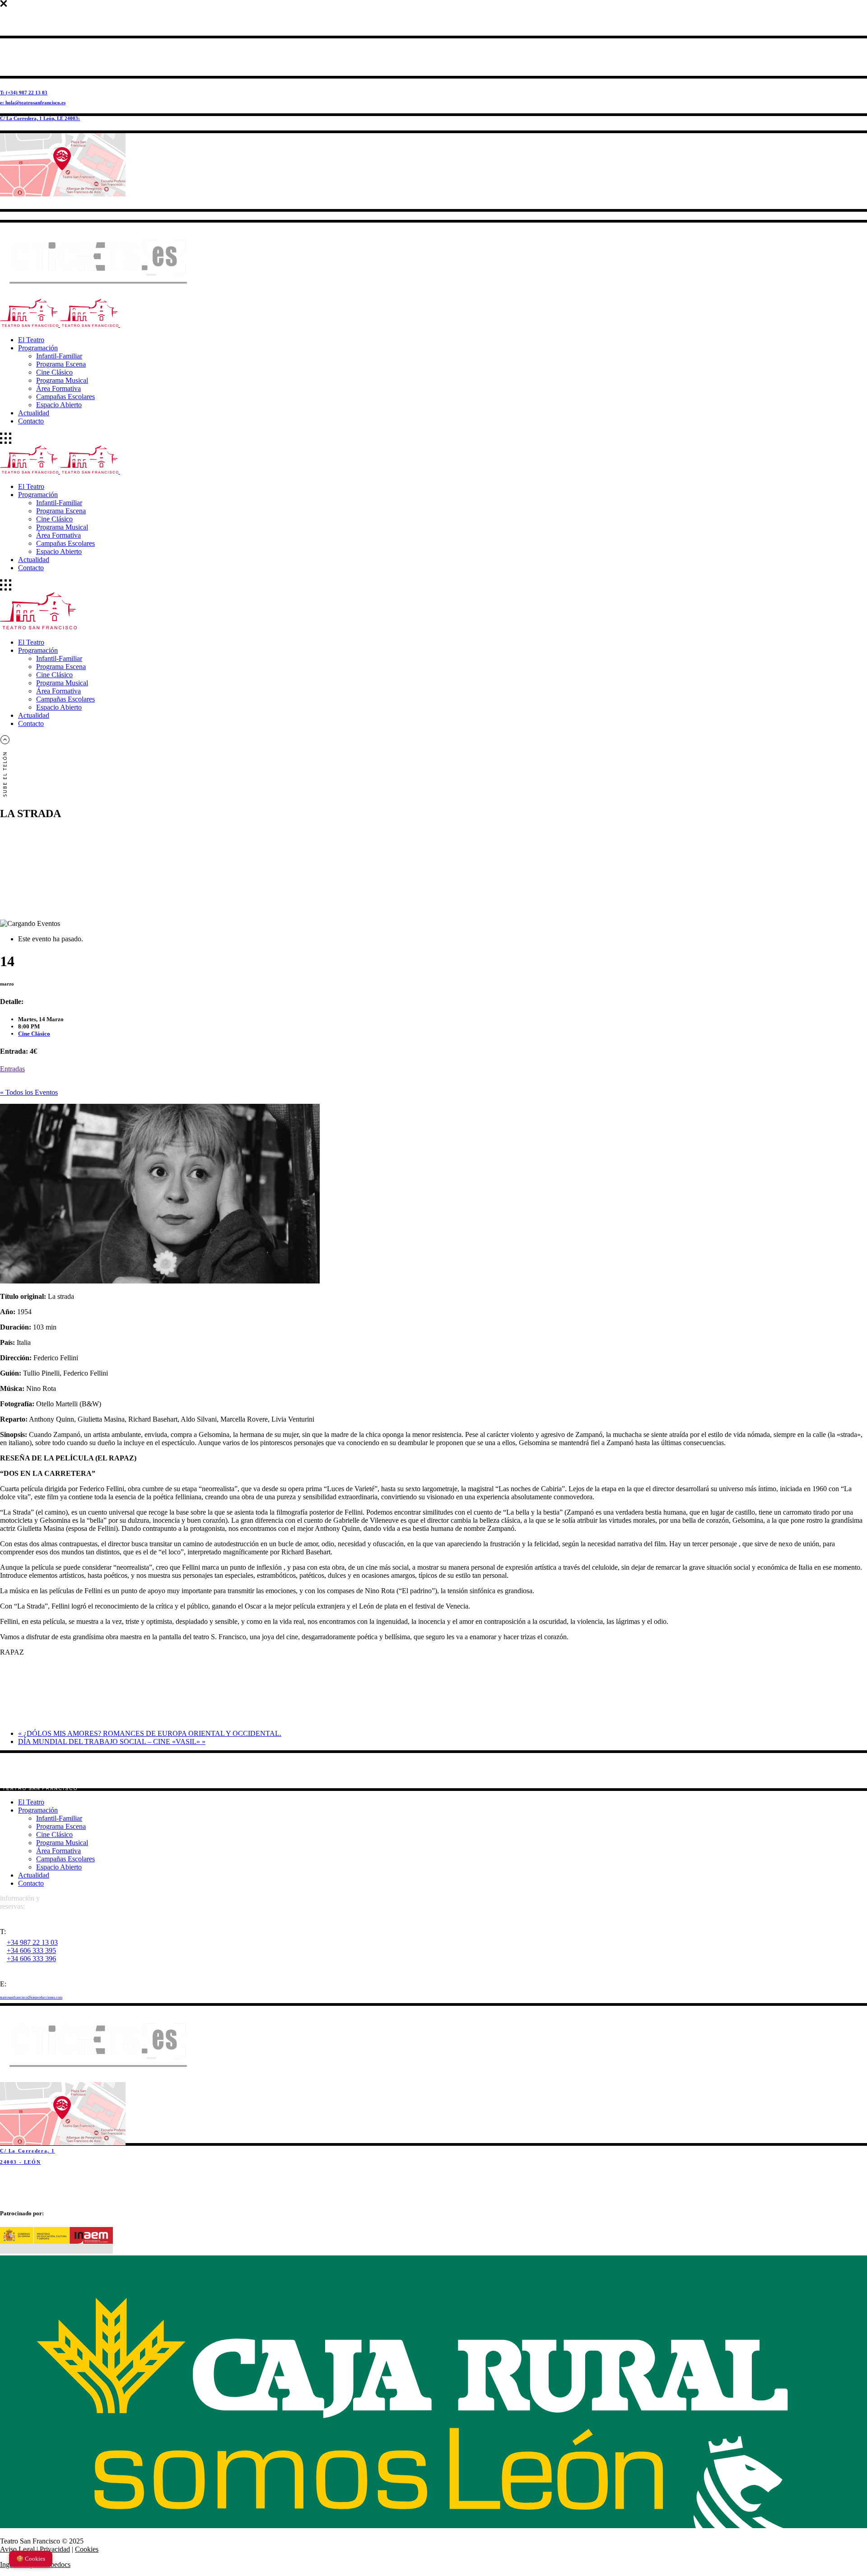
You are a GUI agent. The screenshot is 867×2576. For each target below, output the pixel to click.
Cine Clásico (34, 1034)
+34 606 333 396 (31, 1959)
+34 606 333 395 (31, 1951)
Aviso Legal (17, 2549)
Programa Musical (62, 1843)
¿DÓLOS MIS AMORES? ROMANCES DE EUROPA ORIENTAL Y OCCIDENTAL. (150, 1733)
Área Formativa (58, 1851)
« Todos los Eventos (29, 1092)
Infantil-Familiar (59, 1818)
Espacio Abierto (59, 1867)
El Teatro (31, 1802)
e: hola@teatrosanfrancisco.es (33, 102)
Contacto (31, 1883)
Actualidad (34, 1875)
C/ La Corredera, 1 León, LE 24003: (40, 118)
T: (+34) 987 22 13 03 (24, 93)
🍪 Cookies (31, 2559)
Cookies (87, 2549)
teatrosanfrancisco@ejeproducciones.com (31, 1997)
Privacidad (55, 2549)
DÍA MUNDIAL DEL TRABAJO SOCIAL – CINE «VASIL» (112, 1741)
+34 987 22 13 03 (32, 1942)
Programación (38, 1810)
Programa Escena (61, 1826)
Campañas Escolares (65, 1859)
